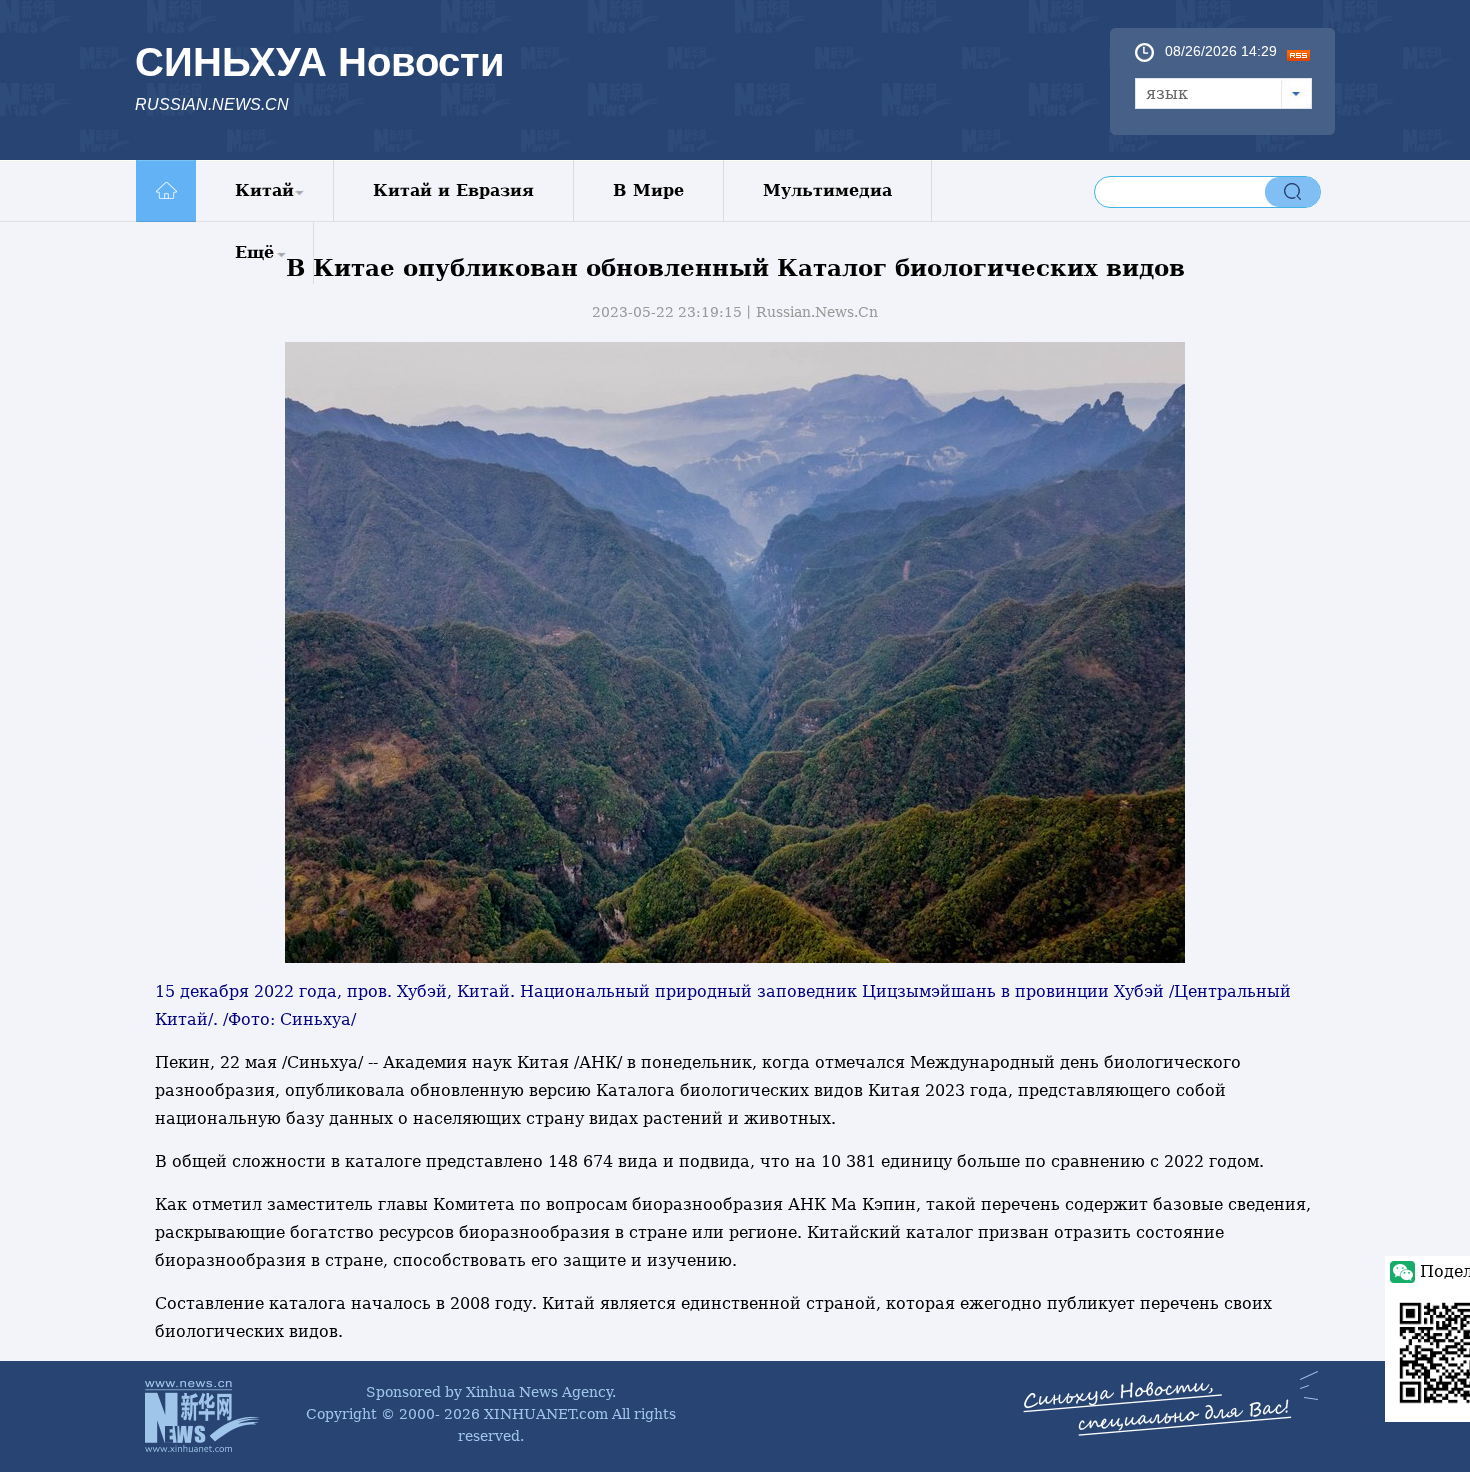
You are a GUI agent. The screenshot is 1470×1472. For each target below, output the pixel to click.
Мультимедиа (827, 190)
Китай (264, 190)
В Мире (648, 190)
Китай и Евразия (453, 190)
